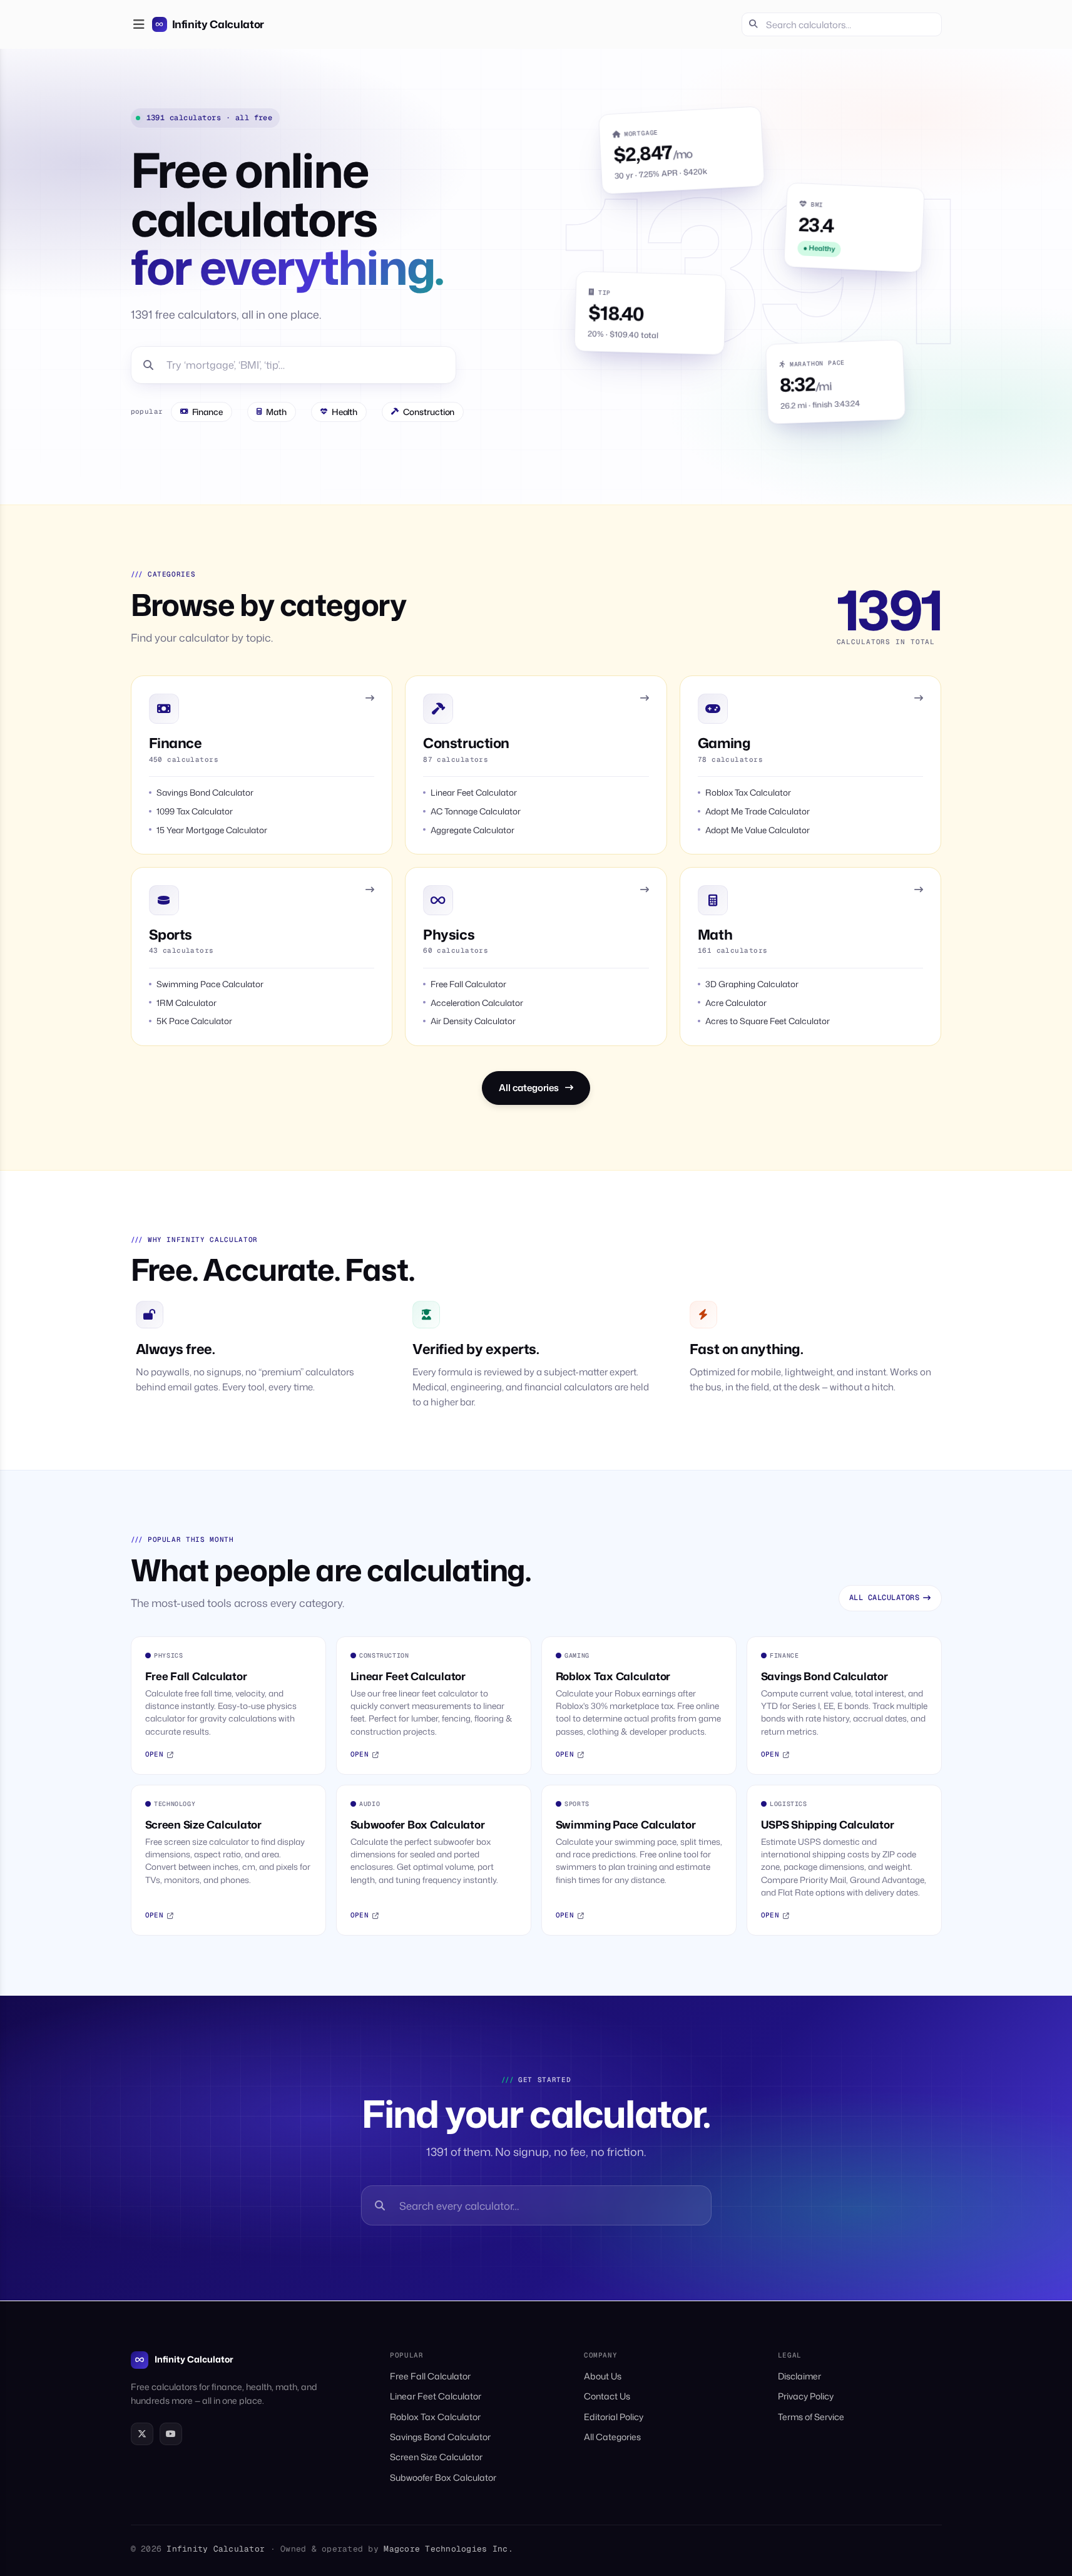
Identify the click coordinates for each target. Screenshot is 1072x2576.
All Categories (612, 2437)
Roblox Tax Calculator (435, 2417)
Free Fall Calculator (430, 2376)
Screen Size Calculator (436, 2457)
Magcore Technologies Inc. (448, 2549)
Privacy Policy (806, 2396)
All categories (529, 1088)
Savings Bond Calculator (440, 2437)
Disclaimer (799, 2376)
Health (345, 412)
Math (276, 412)
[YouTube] (171, 2434)
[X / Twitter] (142, 2434)
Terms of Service (811, 2417)
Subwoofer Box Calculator (443, 2477)
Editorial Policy (614, 2417)
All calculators (884, 1598)
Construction (429, 412)
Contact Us (607, 2396)
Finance (208, 412)
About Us (603, 2376)
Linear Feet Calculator (436, 2396)
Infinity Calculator (194, 2359)
